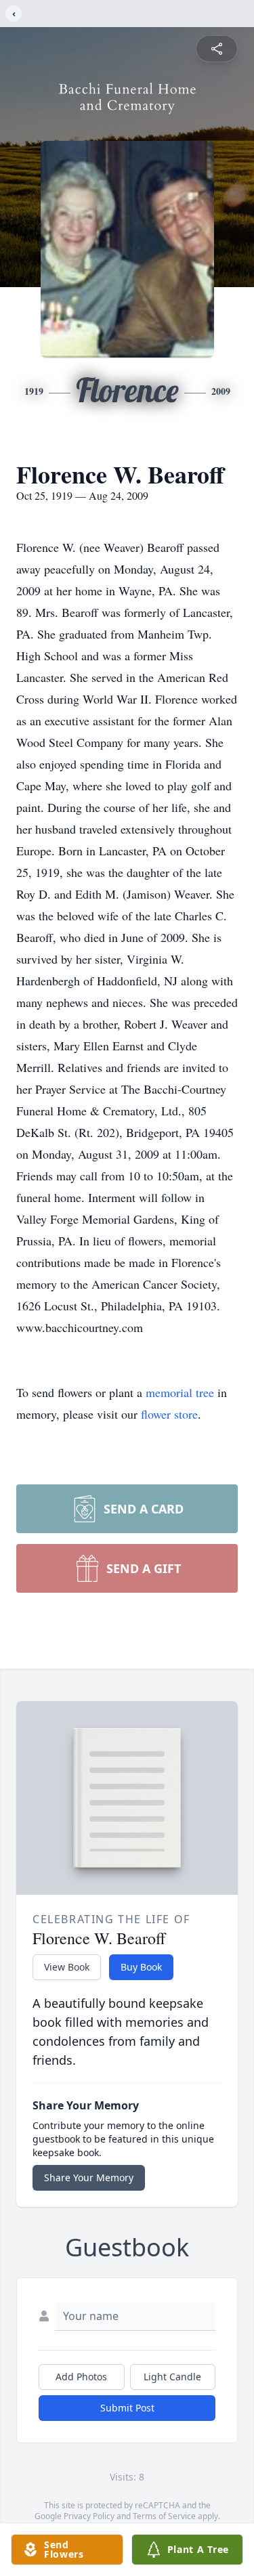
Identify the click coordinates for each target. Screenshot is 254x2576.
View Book (67, 1967)
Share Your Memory (89, 2177)
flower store (169, 1414)
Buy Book (141, 1967)
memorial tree (180, 1392)
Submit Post (127, 2408)
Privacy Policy (89, 2516)
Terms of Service (164, 2516)
